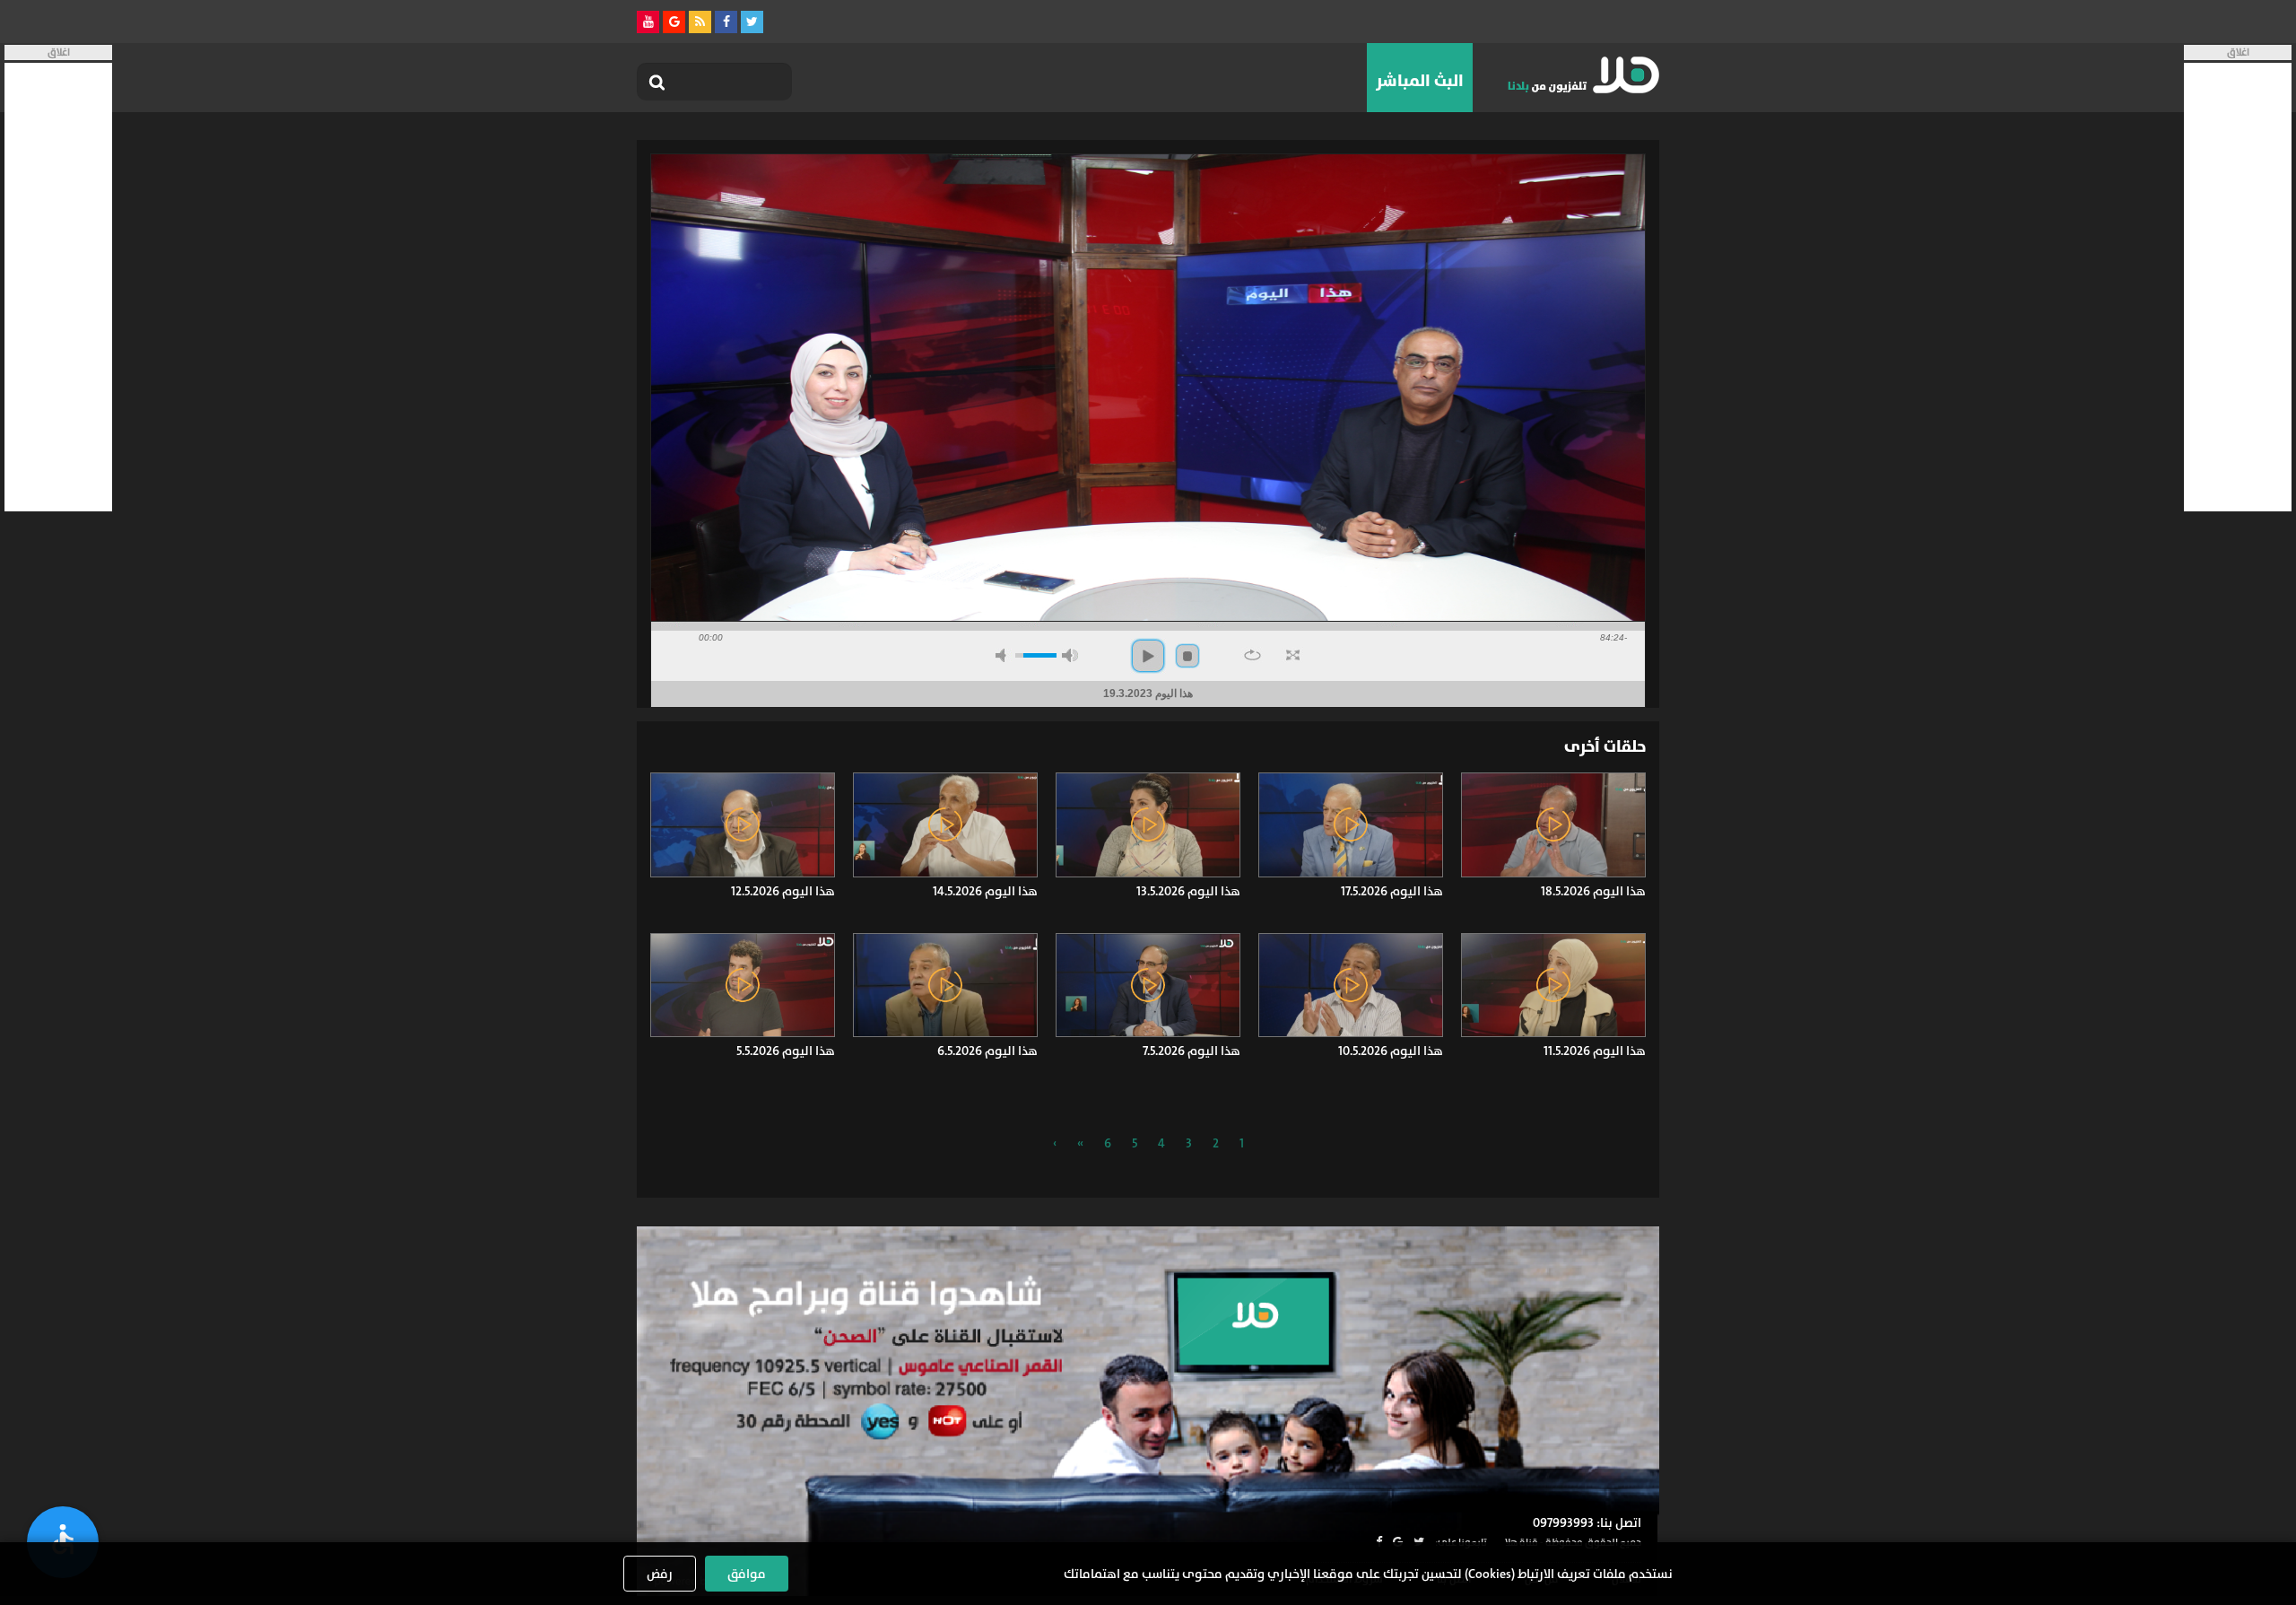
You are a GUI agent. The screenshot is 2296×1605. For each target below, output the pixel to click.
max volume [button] (1070, 655)
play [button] (1148, 656)
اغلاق (2238, 52)
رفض (660, 1574)
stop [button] (1187, 656)
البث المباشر (1420, 81)
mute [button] (1004, 655)
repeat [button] (1252, 655)
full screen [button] (1293, 655)
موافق (747, 1574)
